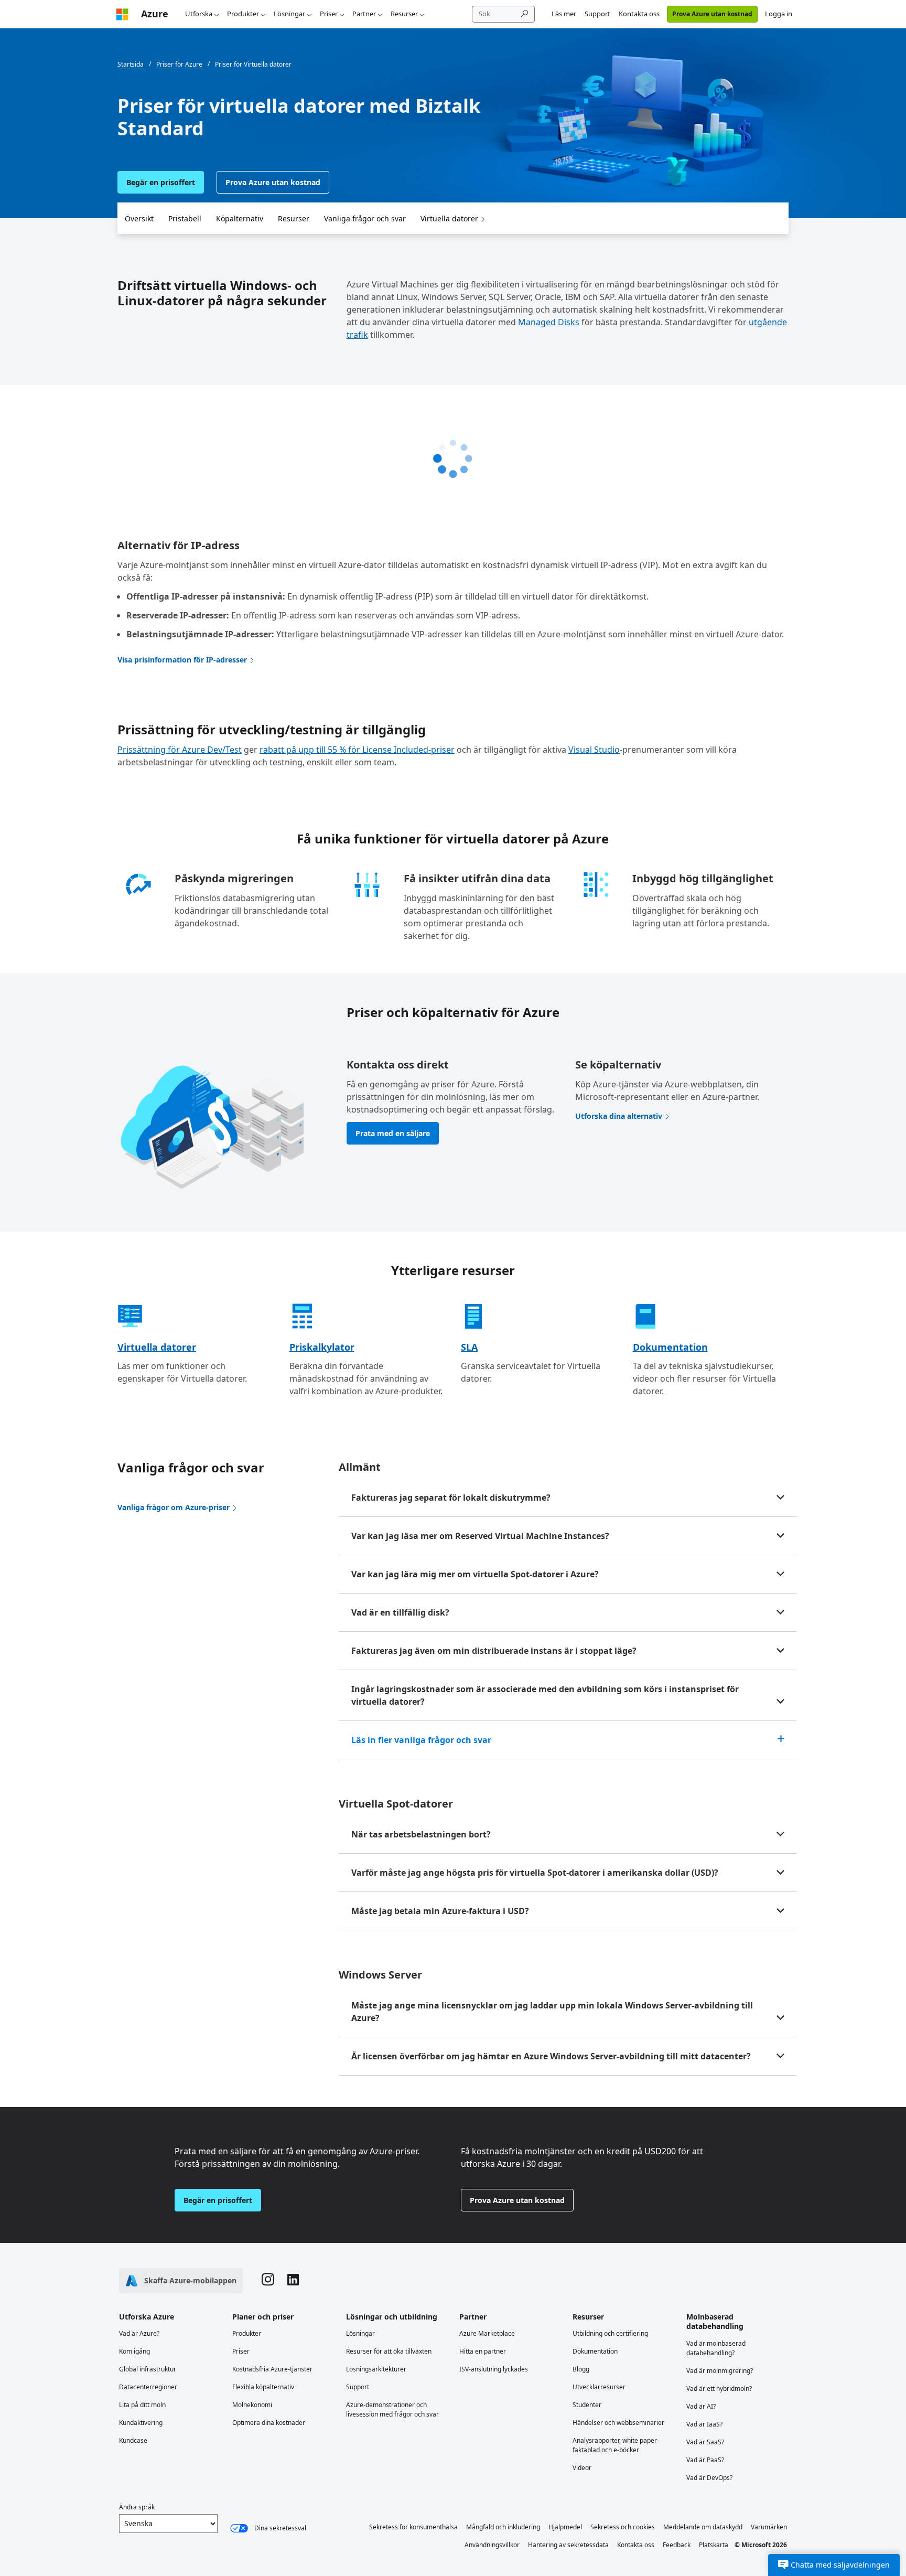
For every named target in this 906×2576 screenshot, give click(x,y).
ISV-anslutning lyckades (494, 2369)
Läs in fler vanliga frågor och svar (421, 1740)
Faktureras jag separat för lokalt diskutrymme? (451, 1498)
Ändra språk (137, 2507)
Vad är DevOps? (709, 2478)
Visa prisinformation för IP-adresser (182, 660)
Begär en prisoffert (161, 182)
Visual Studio (594, 750)
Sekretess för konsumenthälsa (413, 2527)
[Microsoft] (122, 14)
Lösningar (289, 14)
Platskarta (714, 2545)
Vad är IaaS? (704, 2424)
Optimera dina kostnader (269, 2423)
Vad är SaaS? (705, 2442)
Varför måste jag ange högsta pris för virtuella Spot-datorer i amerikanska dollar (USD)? (535, 1873)
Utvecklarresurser (599, 2387)
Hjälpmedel (565, 2527)
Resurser (404, 14)
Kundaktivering (141, 2423)
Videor (582, 2468)
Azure (155, 14)
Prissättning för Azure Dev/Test (180, 750)
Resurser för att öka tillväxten (389, 2351)
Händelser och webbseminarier (618, 2423)
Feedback (677, 2545)
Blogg (581, 2369)
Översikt (139, 218)
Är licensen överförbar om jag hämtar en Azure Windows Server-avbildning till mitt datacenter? (551, 2056)
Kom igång (134, 2351)
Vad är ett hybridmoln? (719, 2388)
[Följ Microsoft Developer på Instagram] (268, 2281)
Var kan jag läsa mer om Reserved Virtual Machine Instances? (480, 1536)
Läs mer (564, 14)
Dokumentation (670, 1347)
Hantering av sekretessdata (568, 2545)
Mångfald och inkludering (503, 2527)
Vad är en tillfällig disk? (400, 1612)
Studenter (587, 2405)
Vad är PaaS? (705, 2460)
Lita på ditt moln (142, 2405)
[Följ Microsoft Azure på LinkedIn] (293, 2281)
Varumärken (769, 2527)
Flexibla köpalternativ (263, 2387)
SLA (469, 1347)
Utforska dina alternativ (619, 1116)
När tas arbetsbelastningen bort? (421, 1834)
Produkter (243, 14)
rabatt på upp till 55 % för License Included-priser (357, 750)
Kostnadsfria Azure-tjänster (272, 2369)
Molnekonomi (252, 2405)
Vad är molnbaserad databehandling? (716, 2348)
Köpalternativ (240, 218)
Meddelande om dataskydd (703, 2527)
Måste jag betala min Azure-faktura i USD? (440, 1911)
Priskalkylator (322, 1347)
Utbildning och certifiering (610, 2333)
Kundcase (133, 2440)
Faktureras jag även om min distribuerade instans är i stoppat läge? (494, 1651)
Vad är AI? (701, 2406)
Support (597, 14)
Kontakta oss (639, 14)
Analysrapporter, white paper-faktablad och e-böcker (616, 2445)
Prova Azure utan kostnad (712, 14)
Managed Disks (549, 322)
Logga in (779, 14)
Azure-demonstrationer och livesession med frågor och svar (392, 2409)
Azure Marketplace (487, 2333)
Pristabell (185, 218)
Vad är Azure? (139, 2333)
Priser (329, 14)
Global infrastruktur (148, 2369)
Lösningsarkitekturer (376, 2369)
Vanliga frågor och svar (365, 218)
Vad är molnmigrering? (720, 2371)
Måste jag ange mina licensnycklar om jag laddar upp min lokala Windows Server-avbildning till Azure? (552, 2012)
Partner (364, 14)
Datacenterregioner (148, 2387)
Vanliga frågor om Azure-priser (174, 1507)
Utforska (199, 14)
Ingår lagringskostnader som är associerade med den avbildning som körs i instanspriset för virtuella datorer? (545, 1695)
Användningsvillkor (492, 2545)
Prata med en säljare (393, 1133)
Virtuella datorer (449, 218)
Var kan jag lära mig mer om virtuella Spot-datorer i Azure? (475, 1574)
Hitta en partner (483, 2351)
